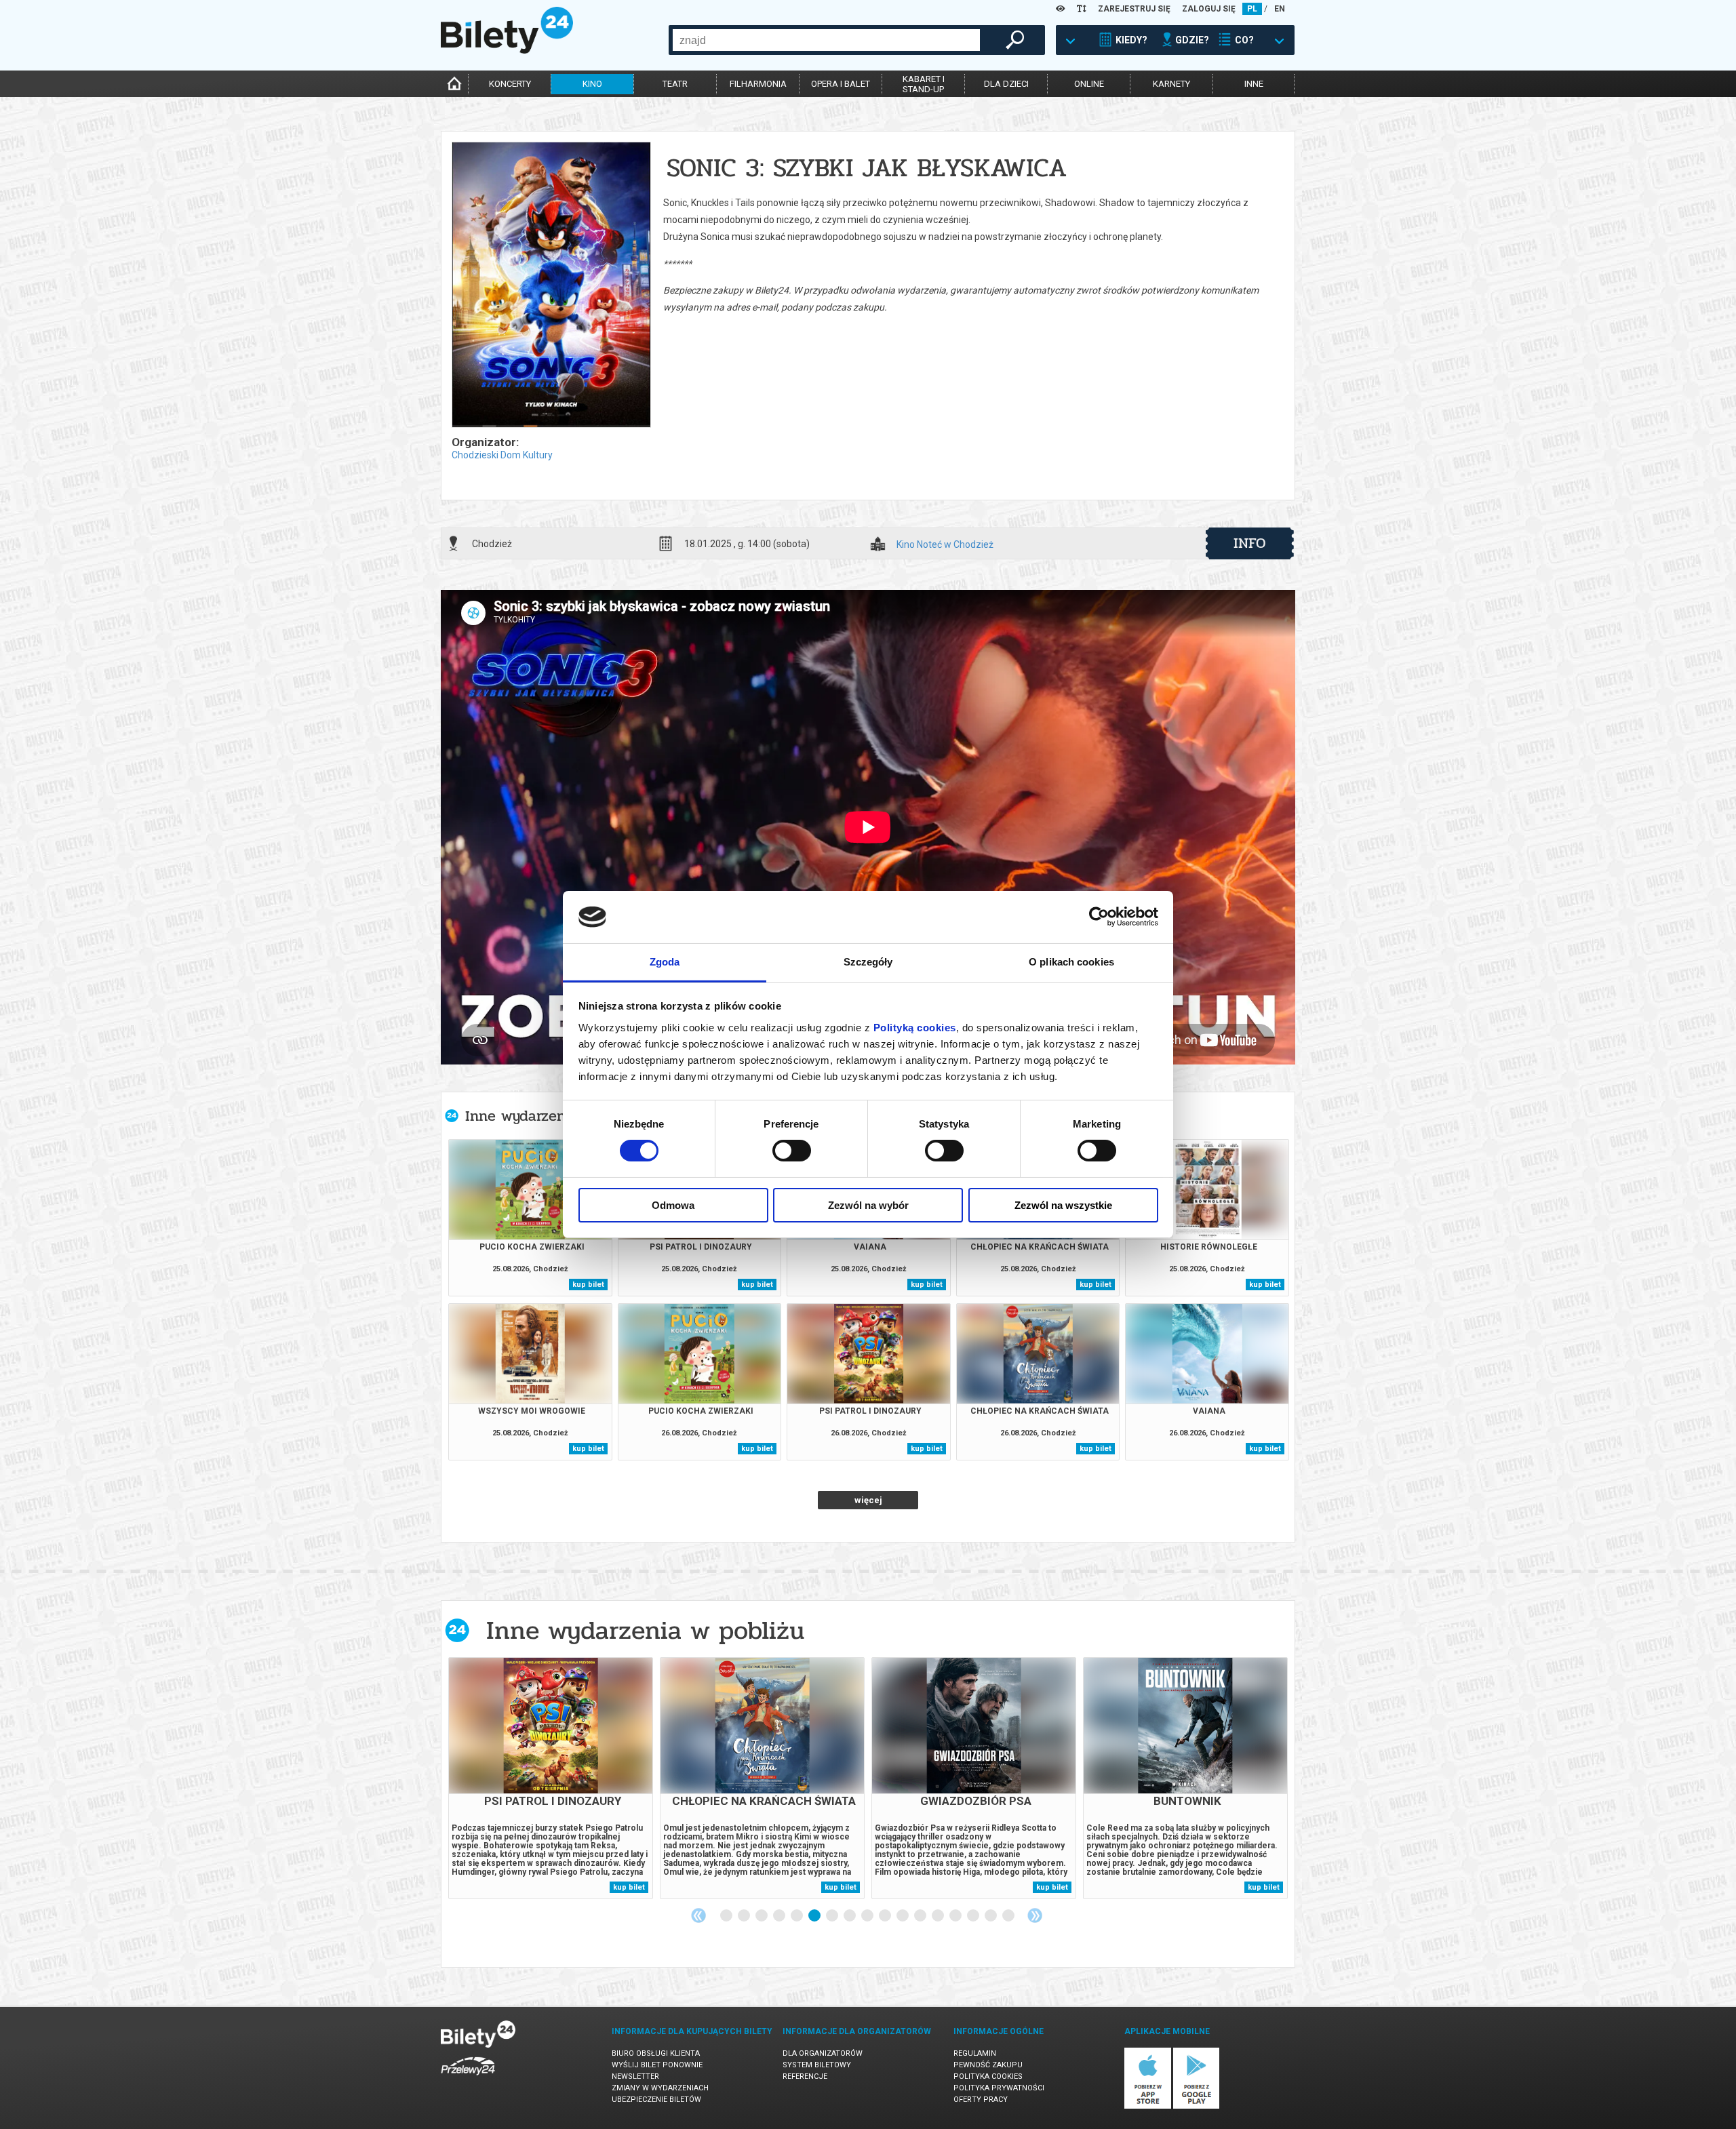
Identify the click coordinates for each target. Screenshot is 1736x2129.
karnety (1171, 84)
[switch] (792, 1151)
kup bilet (588, 1285)
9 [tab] (868, 1916)
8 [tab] (850, 1916)
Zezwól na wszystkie (1063, 1205)
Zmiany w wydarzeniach (660, 2088)
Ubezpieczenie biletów (656, 2100)
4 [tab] (780, 1916)
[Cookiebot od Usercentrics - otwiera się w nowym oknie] (1099, 917)
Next (1035, 1915)
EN (1280, 9)
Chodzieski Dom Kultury (502, 455)
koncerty (510, 84)
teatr (675, 84)
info (1250, 543)
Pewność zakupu (988, 2065)
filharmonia (758, 84)
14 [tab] (956, 1916)
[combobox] (826, 40)
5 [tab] (797, 1916)
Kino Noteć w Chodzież (945, 545)
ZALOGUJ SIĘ (1209, 9)
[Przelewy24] (468, 2078)
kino (592, 84)
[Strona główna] (507, 50)
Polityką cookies (915, 1028)
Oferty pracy (981, 2100)
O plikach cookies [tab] (1071, 962)
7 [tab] (833, 1916)
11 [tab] (903, 1916)
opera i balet (841, 84)
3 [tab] (762, 1916)
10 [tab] (886, 1916)
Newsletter (635, 2076)
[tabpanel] (551, 1778)
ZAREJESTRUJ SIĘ (1134, 9)
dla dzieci (1006, 84)
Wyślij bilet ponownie (657, 2065)
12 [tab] (921, 1916)
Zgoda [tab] (665, 962)
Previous (698, 1915)
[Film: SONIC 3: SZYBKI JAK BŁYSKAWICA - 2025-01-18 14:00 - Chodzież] (551, 286)
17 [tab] (1009, 1916)
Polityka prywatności (999, 2088)
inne (1254, 84)
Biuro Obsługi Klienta (656, 2053)
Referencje (805, 2076)
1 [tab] (727, 1916)
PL (1252, 9)
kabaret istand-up (924, 84)
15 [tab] (974, 1916)
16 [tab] (991, 1916)
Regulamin (975, 2053)
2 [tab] (745, 1916)
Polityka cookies (988, 2076)
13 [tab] (939, 1916)
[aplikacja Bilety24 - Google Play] (1197, 2106)
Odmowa (673, 1205)
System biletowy (817, 2065)
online (1089, 84)
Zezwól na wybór (868, 1205)
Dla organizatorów (823, 2053)
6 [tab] (815, 1916)
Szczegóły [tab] (868, 962)
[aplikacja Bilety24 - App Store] (1148, 2106)
